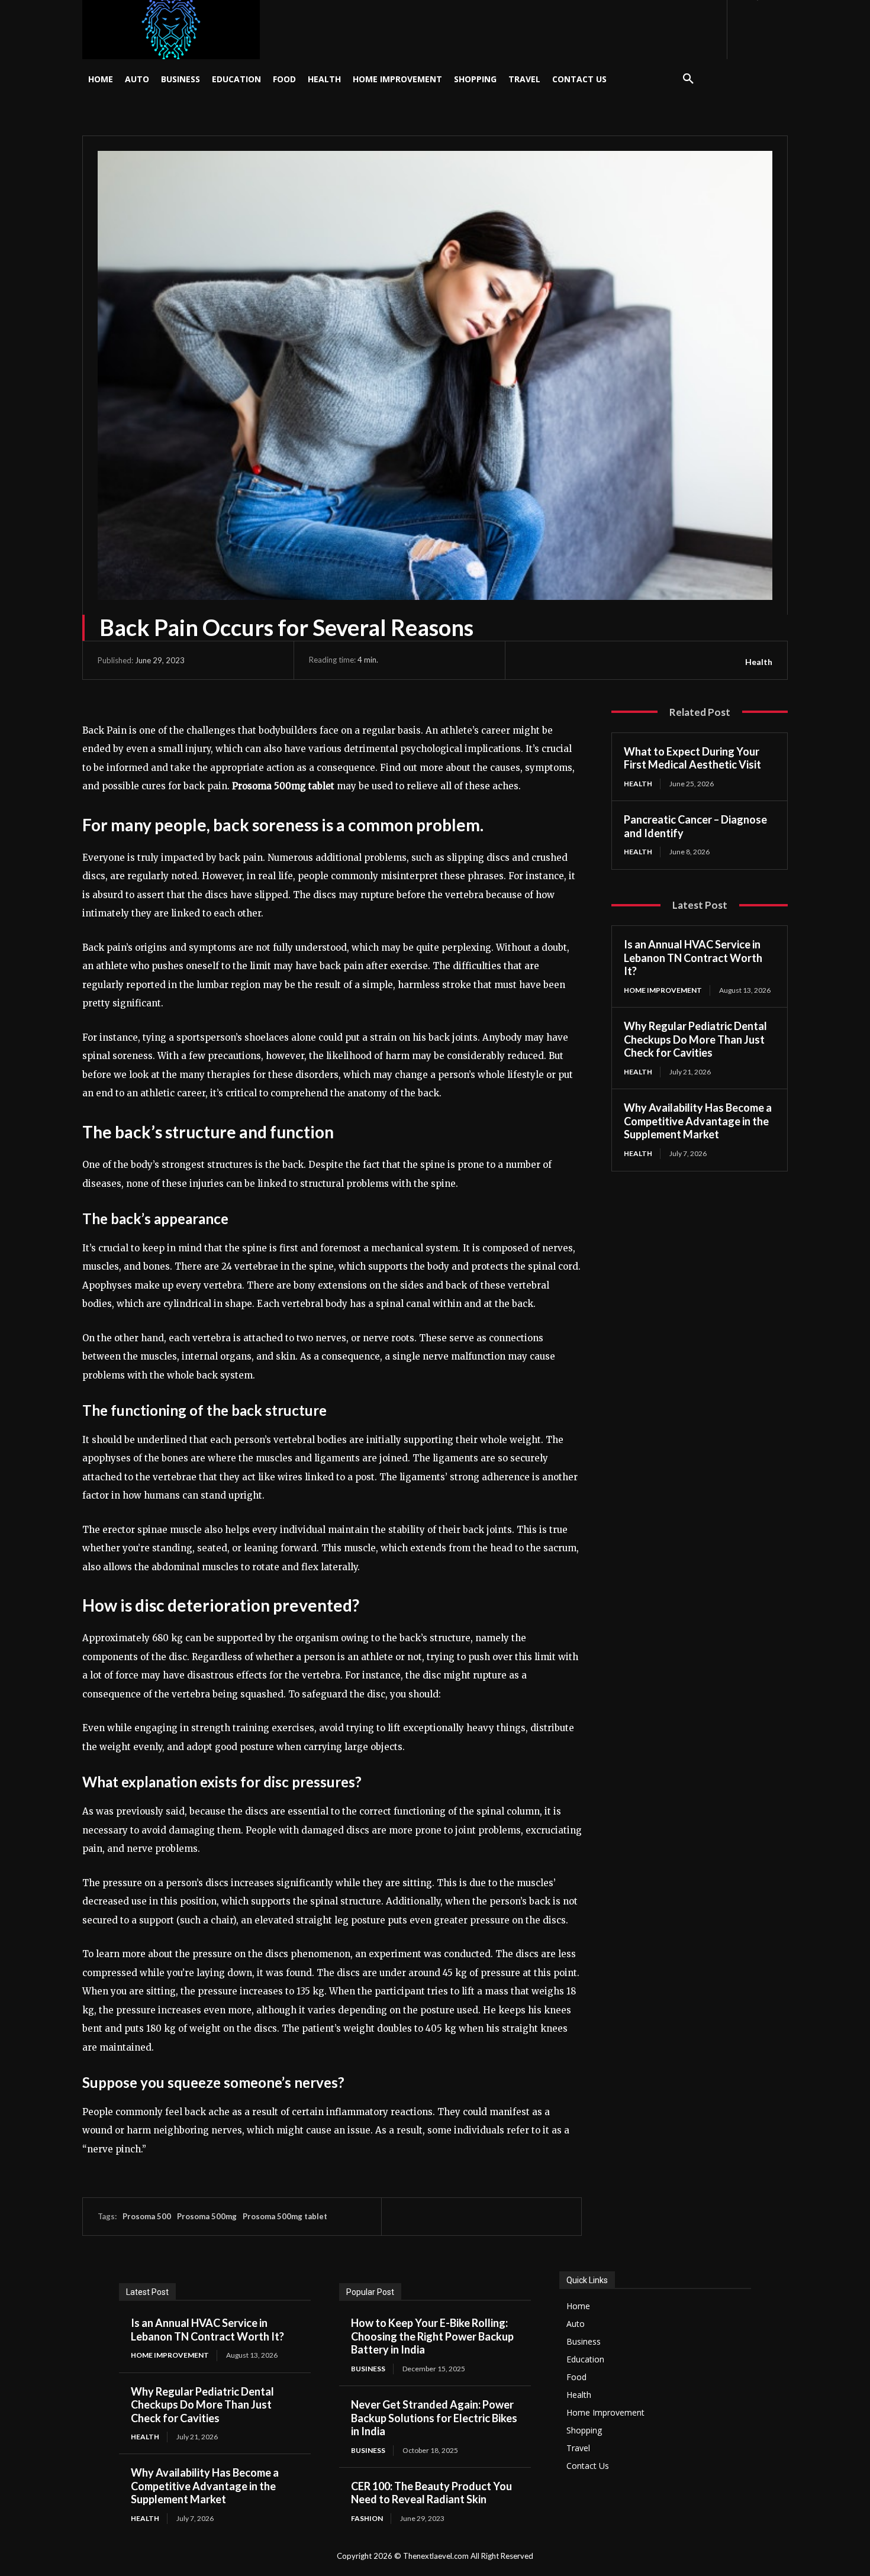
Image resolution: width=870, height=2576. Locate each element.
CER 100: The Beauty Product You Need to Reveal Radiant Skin (431, 2493)
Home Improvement (663, 990)
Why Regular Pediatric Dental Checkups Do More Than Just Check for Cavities (695, 1039)
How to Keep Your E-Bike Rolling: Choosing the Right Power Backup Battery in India (432, 2336)
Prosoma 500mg (207, 2216)
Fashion (367, 2518)
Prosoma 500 (147, 2216)
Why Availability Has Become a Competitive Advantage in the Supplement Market (698, 1121)
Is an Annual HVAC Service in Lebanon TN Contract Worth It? (693, 958)
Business (368, 2369)
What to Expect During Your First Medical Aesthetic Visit (692, 758)
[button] (688, 79)
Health (759, 662)
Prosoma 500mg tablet (285, 2216)
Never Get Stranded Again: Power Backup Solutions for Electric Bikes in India (434, 2418)
